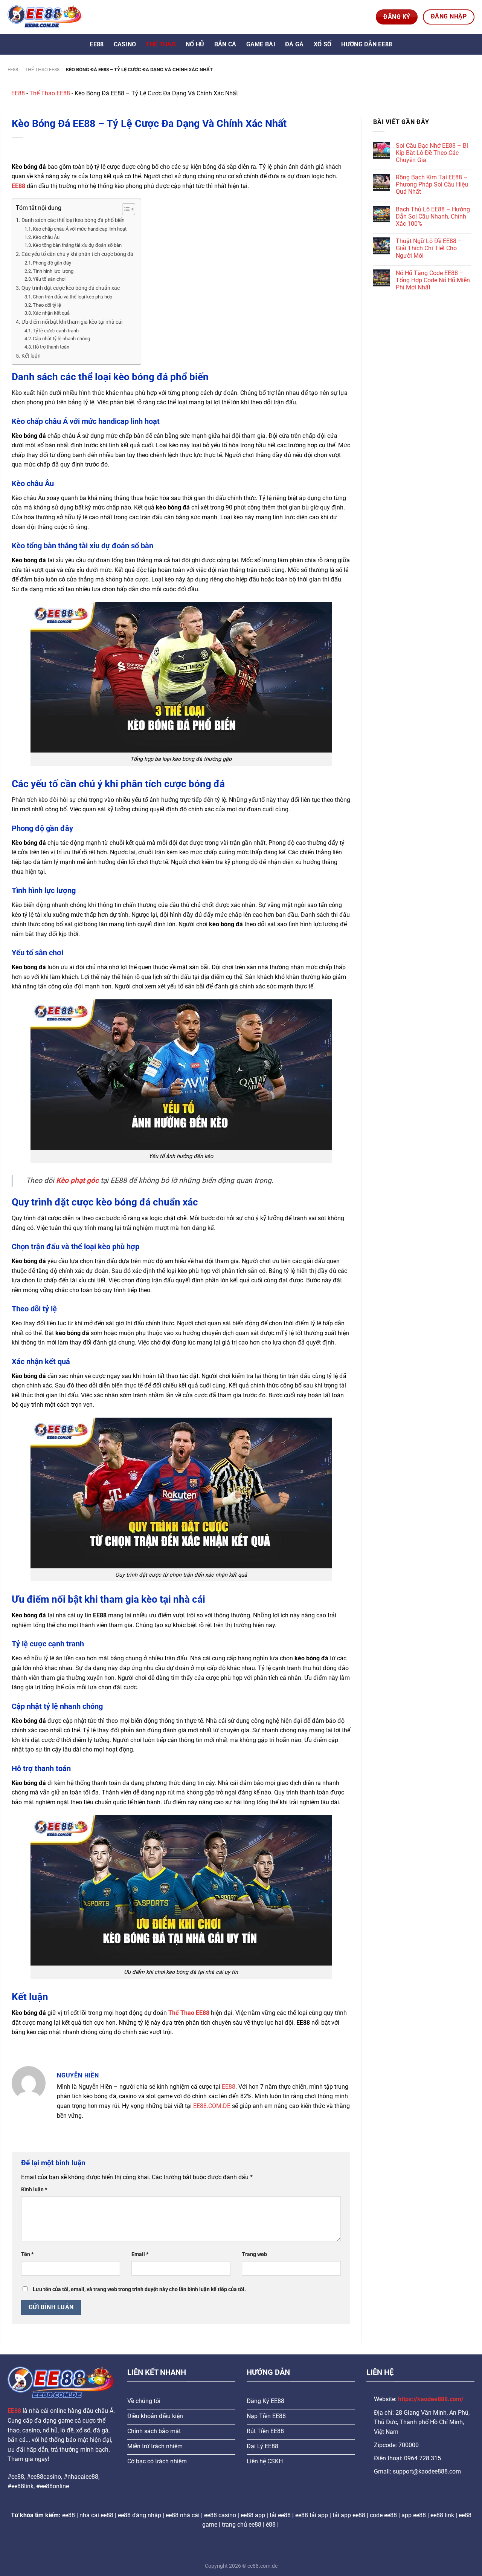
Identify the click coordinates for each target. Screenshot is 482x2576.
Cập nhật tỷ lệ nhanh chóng (61, 339)
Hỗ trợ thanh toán (51, 347)
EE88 (97, 44)
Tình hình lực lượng (53, 271)
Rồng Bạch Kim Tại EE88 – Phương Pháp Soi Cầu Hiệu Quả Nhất (432, 184)
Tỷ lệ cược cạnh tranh (56, 331)
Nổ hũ (195, 44)
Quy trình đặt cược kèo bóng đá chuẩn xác (71, 288)
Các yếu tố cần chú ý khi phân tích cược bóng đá (77, 254)
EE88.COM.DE (212, 2106)
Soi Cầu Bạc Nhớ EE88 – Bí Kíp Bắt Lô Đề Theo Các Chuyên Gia (432, 153)
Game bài (261, 44)
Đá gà (294, 44)
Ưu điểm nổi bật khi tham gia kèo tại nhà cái (72, 322)
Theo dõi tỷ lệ (47, 305)
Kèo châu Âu (46, 237)
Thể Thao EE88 (42, 70)
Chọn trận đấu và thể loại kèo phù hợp (72, 297)
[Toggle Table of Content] (125, 209)
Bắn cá (225, 44)
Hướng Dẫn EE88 (367, 44)
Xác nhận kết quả (51, 313)
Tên (27, 2254)
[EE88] (45, 17)
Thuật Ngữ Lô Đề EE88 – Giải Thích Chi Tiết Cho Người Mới (429, 248)
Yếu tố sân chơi (49, 279)
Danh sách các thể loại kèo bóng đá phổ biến (73, 220)
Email (140, 2254)
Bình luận (34, 2190)
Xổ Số (323, 44)
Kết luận (31, 356)
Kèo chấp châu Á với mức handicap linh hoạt (80, 229)
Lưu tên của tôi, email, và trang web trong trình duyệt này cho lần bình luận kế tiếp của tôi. (139, 2289)
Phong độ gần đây (52, 263)
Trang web (254, 2254)
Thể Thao (161, 44)
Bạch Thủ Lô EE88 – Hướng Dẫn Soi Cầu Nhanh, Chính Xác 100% (433, 216)
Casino (125, 44)
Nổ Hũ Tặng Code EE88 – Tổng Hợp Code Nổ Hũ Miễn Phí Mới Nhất (433, 280)
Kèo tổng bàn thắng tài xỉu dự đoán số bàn (77, 245)
